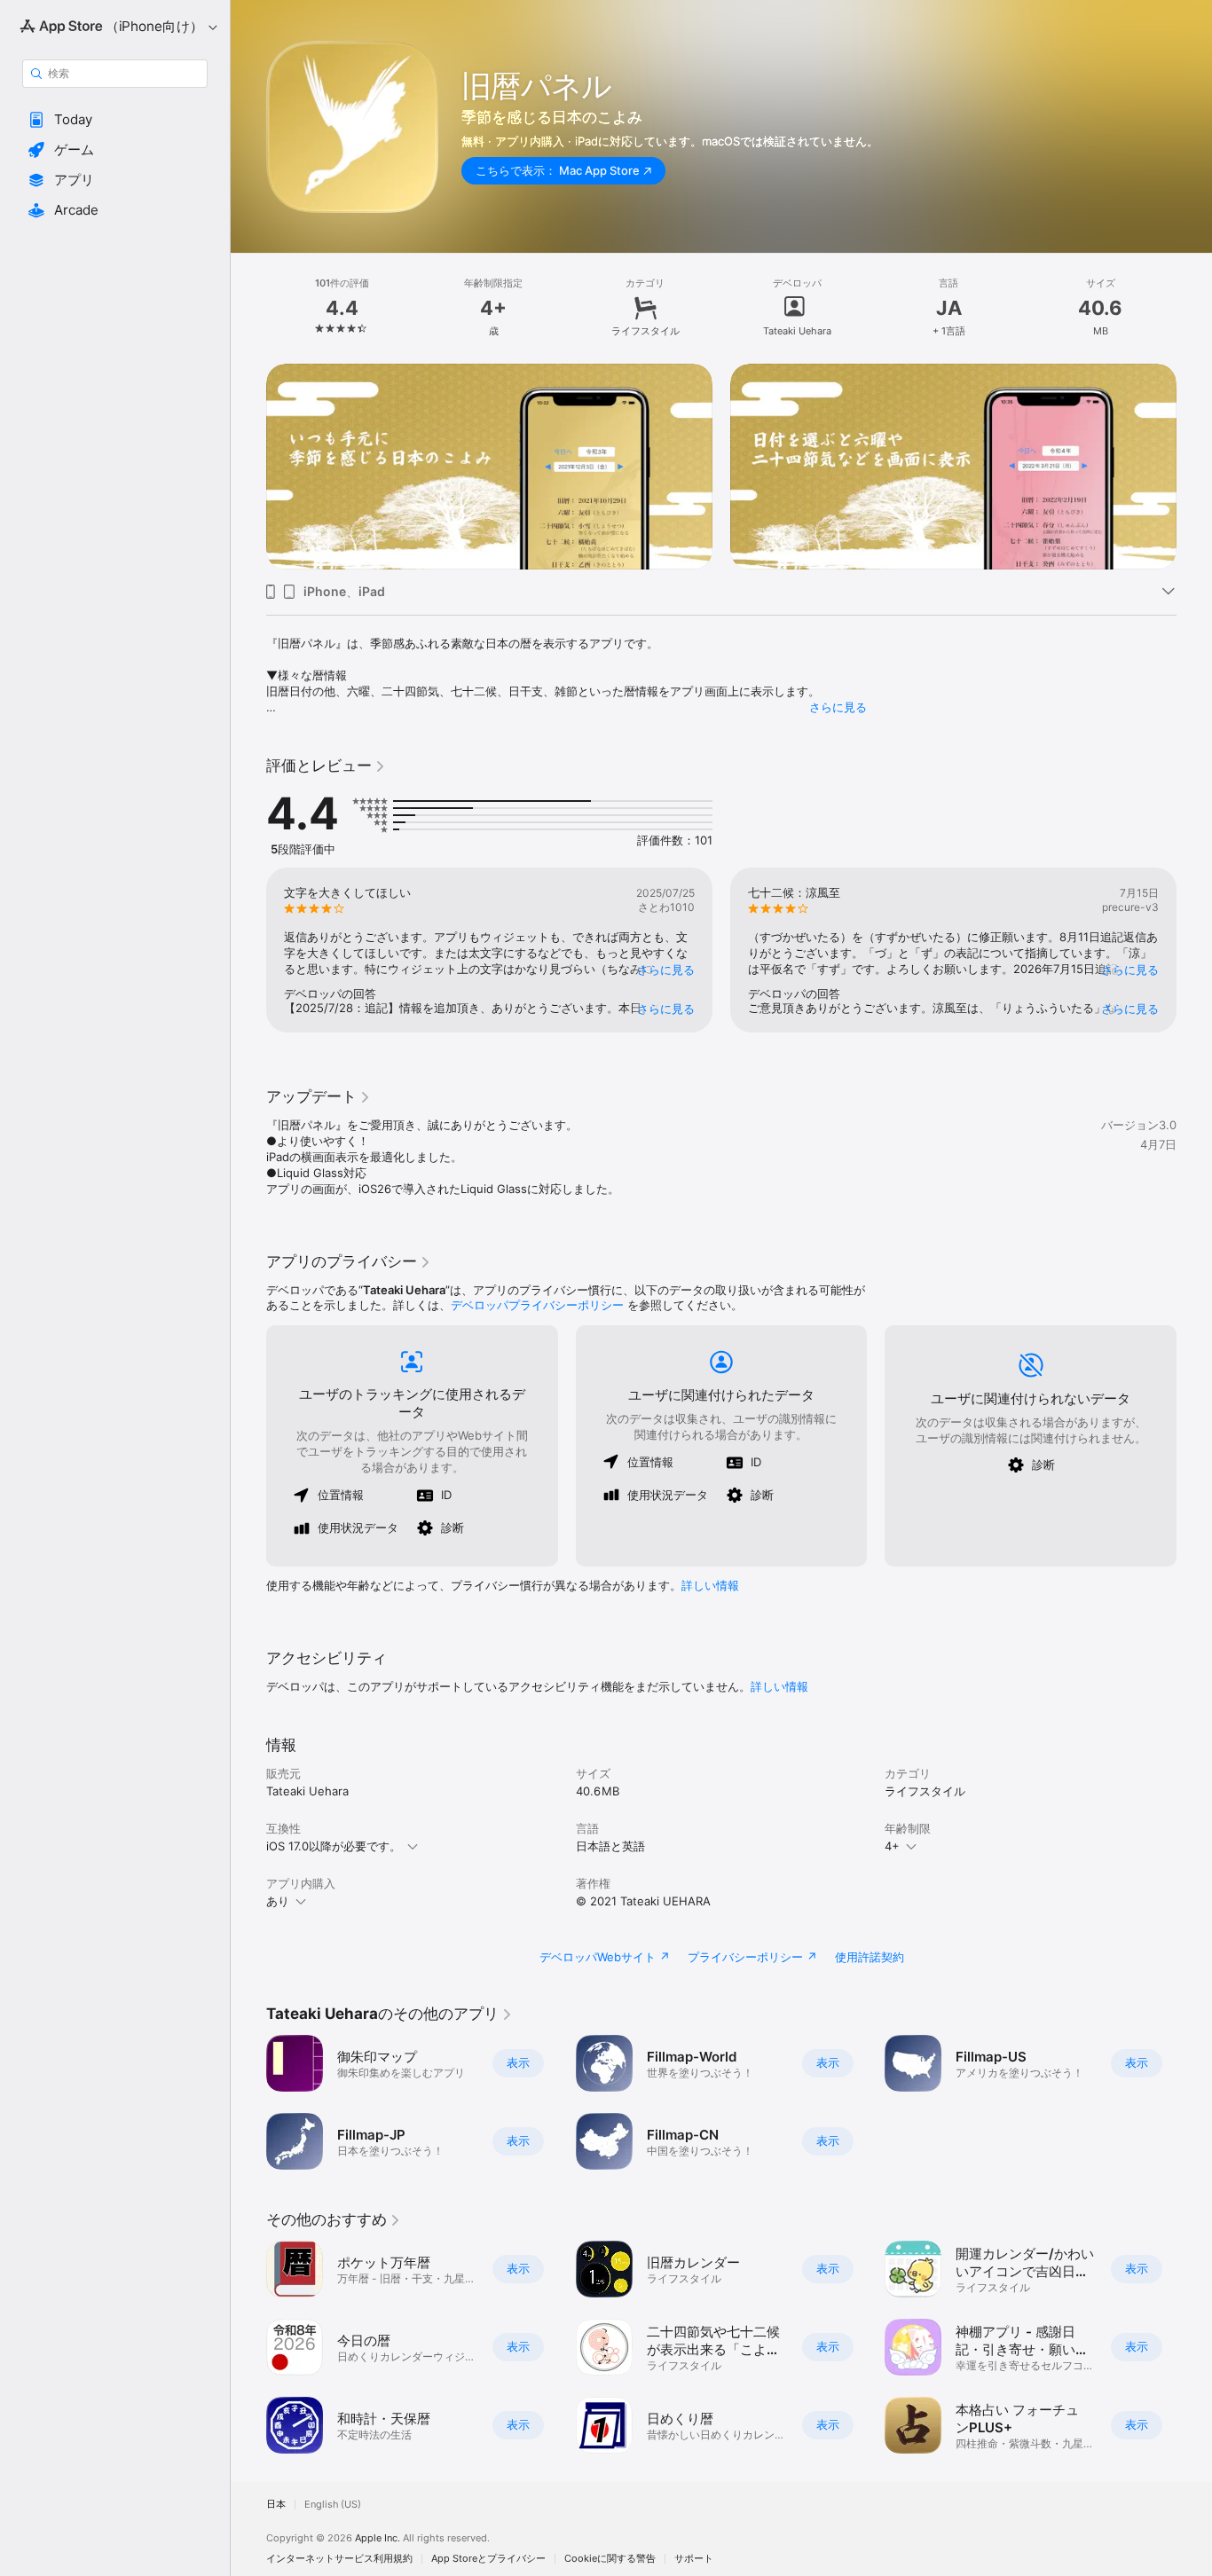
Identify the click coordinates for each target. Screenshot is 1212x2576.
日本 (276, 2505)
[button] (115, 120)
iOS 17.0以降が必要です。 (334, 1846)
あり (278, 1901)
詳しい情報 (710, 1585)
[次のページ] (1194, 467)
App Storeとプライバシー (488, 2559)
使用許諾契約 (870, 1957)
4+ (892, 1846)
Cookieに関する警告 (610, 2559)
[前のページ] (248, 467)
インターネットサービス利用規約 (339, 2559)
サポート (694, 2559)
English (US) (333, 2505)
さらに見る (838, 707)
